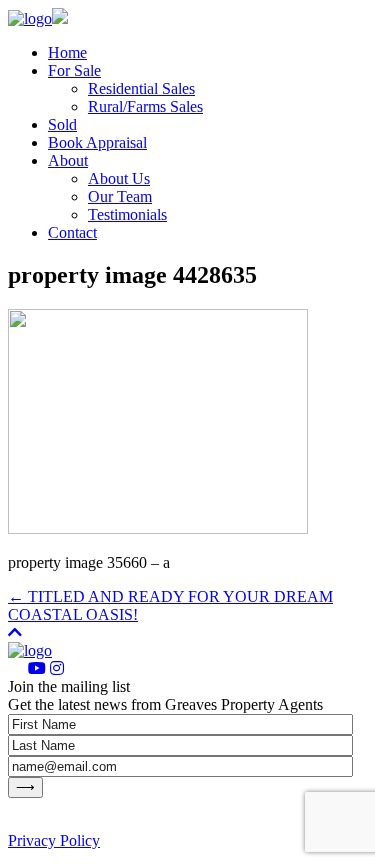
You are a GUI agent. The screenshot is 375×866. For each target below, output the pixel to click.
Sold (62, 124)
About (68, 160)
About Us (119, 178)
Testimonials (127, 214)
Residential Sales (141, 88)
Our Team (120, 196)
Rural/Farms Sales (145, 106)
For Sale (74, 70)
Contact (72, 232)
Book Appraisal (97, 142)
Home (67, 52)
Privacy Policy (54, 840)
